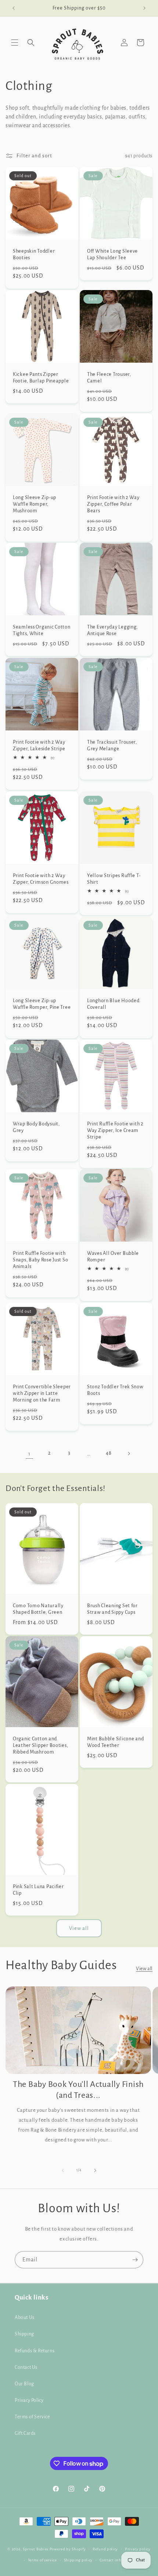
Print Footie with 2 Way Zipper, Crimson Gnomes (41, 879)
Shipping (24, 2334)
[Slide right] (95, 2170)
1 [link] (29, 1454)
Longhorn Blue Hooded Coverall (113, 1004)
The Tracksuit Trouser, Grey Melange (112, 745)
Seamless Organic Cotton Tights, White (42, 630)
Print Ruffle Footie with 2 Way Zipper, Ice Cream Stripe (115, 1130)
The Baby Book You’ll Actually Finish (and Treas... (78, 2090)
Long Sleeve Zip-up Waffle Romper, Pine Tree (42, 1004)
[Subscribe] (135, 2260)
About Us (25, 2317)
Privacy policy (138, 2549)
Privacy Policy (29, 2400)
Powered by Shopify (68, 2549)
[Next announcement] (144, 8)
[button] (15, 43)
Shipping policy (78, 2560)
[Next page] (129, 1454)
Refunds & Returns (35, 2351)
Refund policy (105, 2549)
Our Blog (24, 2384)
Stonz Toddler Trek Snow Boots (115, 1390)
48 (109, 1453)
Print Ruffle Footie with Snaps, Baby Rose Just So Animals (40, 1260)
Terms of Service (32, 2417)
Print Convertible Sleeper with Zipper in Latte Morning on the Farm (42, 1393)
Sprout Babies (36, 2549)
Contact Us (26, 2367)
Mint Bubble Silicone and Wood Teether (115, 1742)
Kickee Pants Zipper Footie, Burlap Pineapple (41, 378)
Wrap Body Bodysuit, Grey (36, 1127)
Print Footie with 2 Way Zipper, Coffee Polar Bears (113, 504)
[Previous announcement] (14, 8)
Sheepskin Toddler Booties (34, 254)
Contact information (118, 2560)
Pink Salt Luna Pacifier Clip (38, 1890)
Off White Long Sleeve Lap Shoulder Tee (112, 254)
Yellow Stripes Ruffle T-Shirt (114, 879)
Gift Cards (25, 2433)
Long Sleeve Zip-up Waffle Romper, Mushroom (35, 504)
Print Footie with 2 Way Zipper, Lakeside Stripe (39, 745)
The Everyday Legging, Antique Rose (112, 630)
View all (79, 1928)
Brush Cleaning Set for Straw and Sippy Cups (112, 1609)
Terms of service (42, 2560)
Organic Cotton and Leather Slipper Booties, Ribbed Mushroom (40, 1745)
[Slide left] (63, 2170)
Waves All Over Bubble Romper (113, 1256)
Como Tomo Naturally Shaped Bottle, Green (38, 1609)
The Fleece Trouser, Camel (109, 378)
